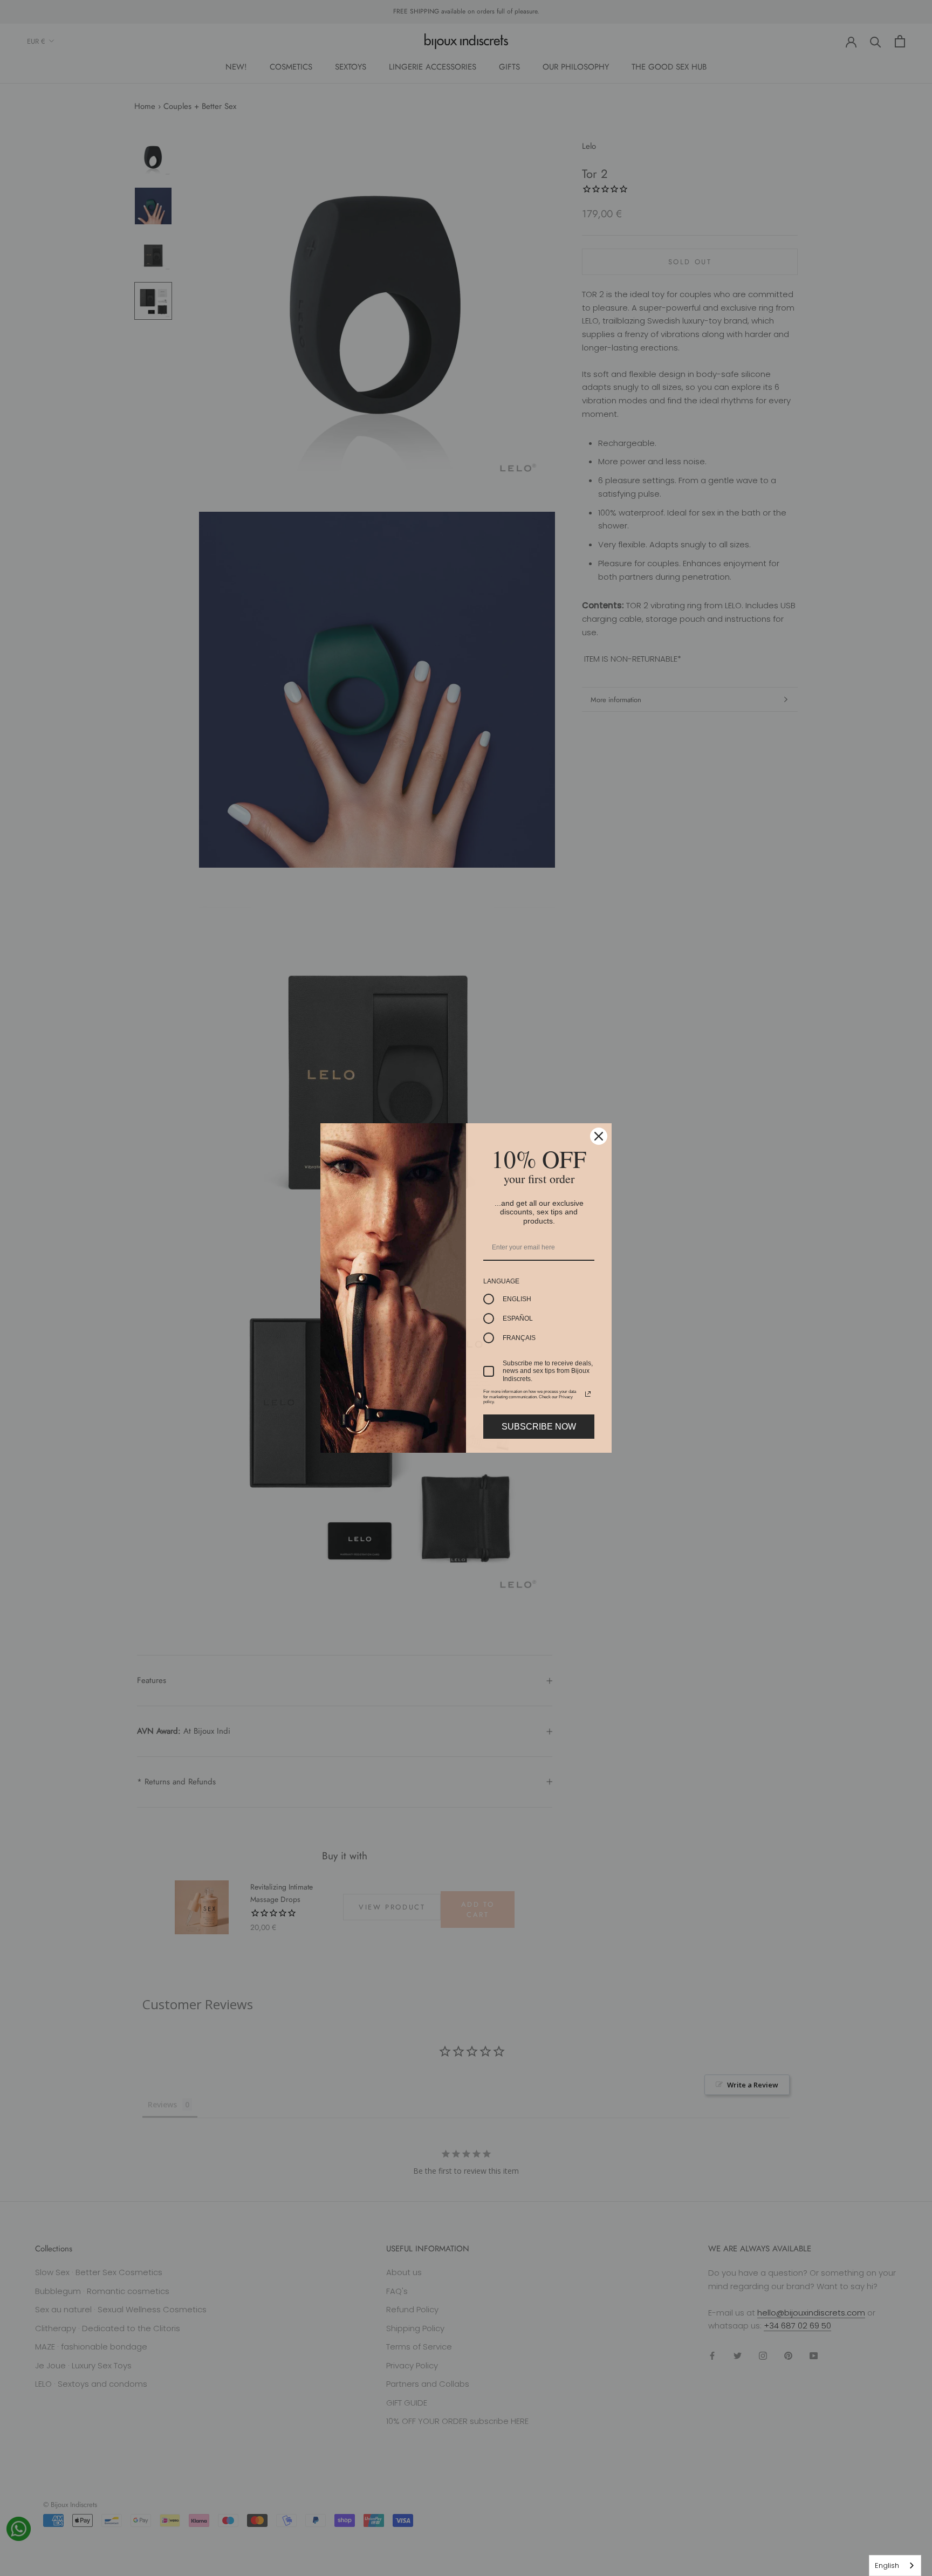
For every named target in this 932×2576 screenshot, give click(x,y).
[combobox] (895, 2565)
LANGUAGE (501, 1281)
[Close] (599, 1136)
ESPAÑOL (518, 1318)
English (887, 2565)
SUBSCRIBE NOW (539, 1427)
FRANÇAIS (519, 1338)
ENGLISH (517, 1299)
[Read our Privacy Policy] (588, 1394)
